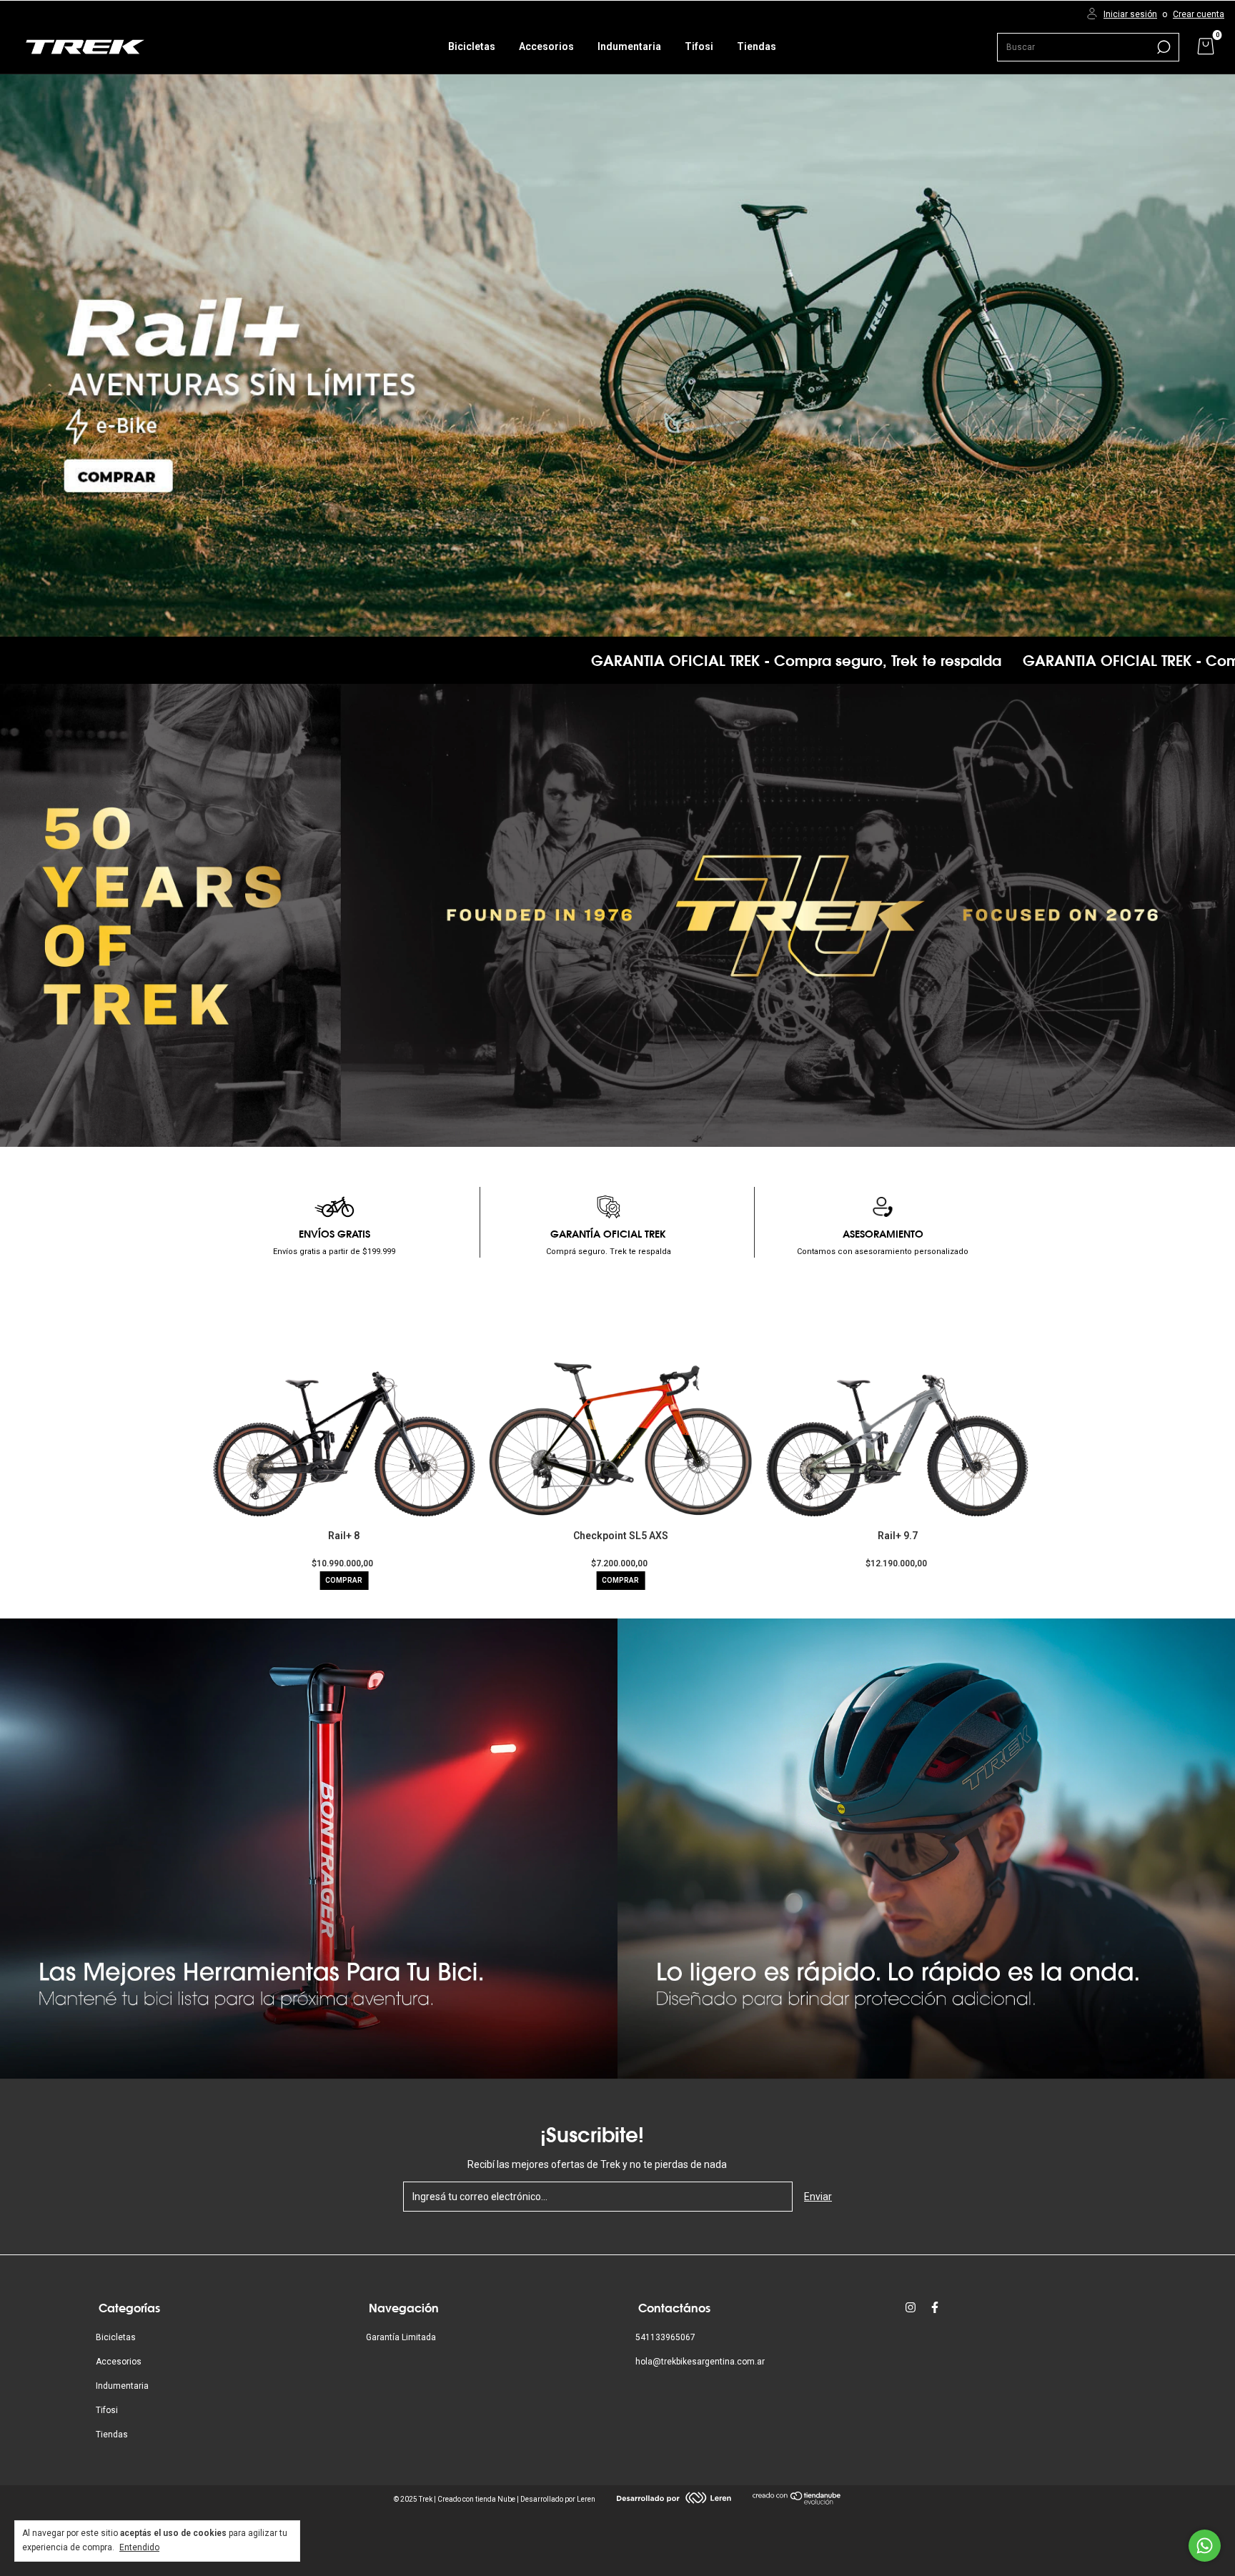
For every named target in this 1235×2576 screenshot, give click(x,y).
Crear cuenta (1199, 14)
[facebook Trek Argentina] (935, 2307)
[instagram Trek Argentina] (911, 2307)
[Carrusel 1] (617, 355)
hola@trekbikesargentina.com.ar (700, 2362)
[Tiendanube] (797, 2501)
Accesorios (546, 46)
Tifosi (699, 46)
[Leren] (674, 2500)
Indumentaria (629, 46)
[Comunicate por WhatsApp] (1205, 2546)
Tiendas (757, 46)
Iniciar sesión (1130, 14)
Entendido (139, 2547)
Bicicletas (472, 46)
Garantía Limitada (401, 2337)
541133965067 (665, 2337)
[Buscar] (1162, 47)
